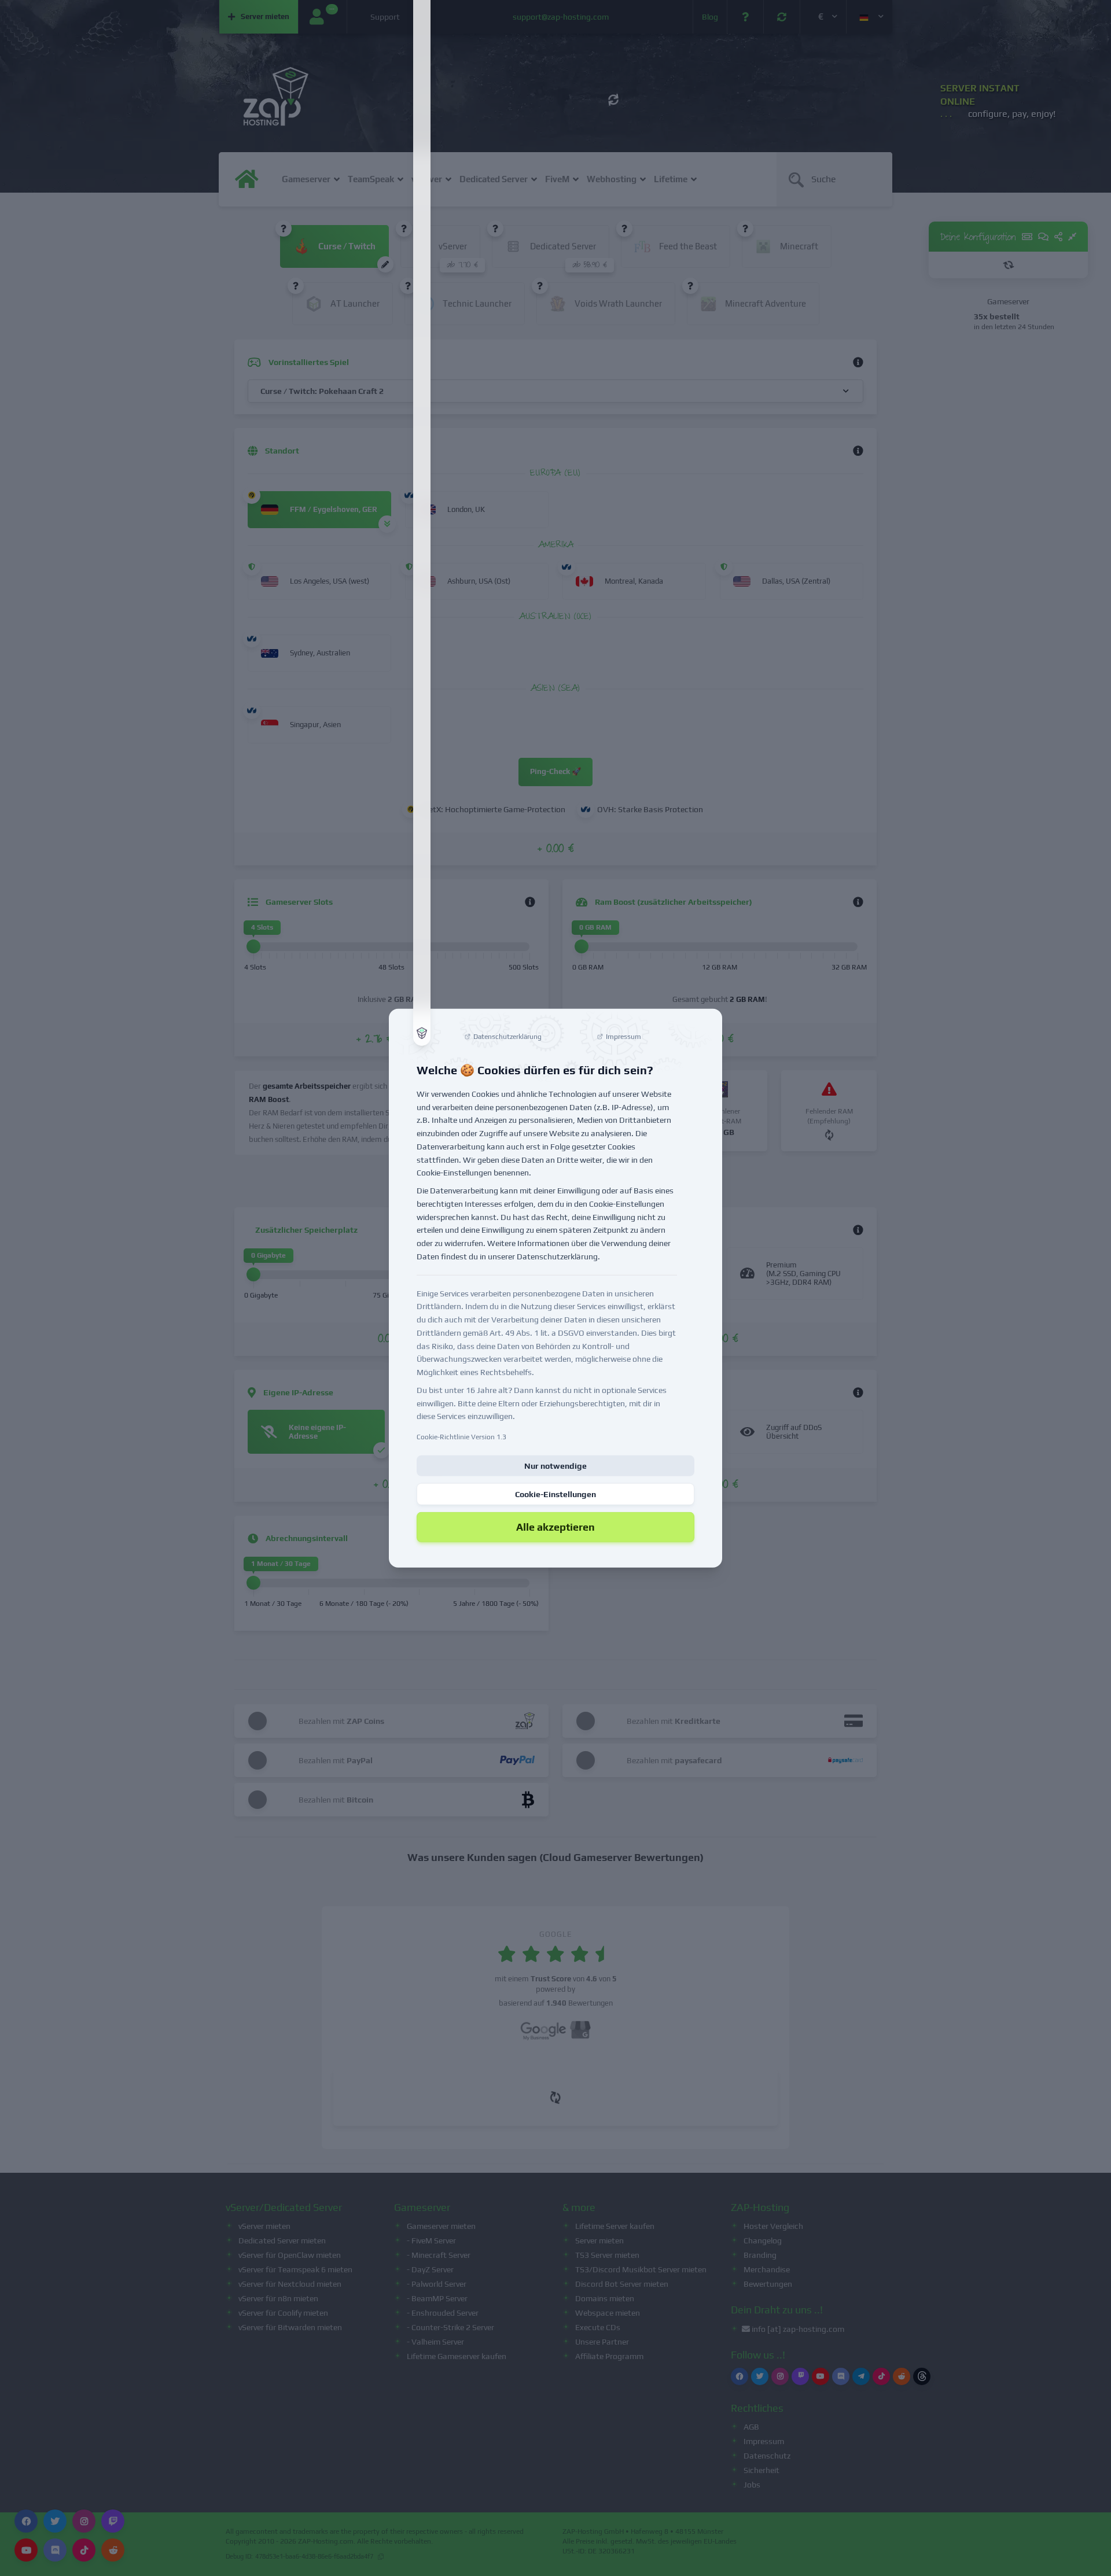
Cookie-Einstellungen (555, 1494)
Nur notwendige (555, 1466)
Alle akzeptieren (555, 1527)
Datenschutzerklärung (557, 1256)
